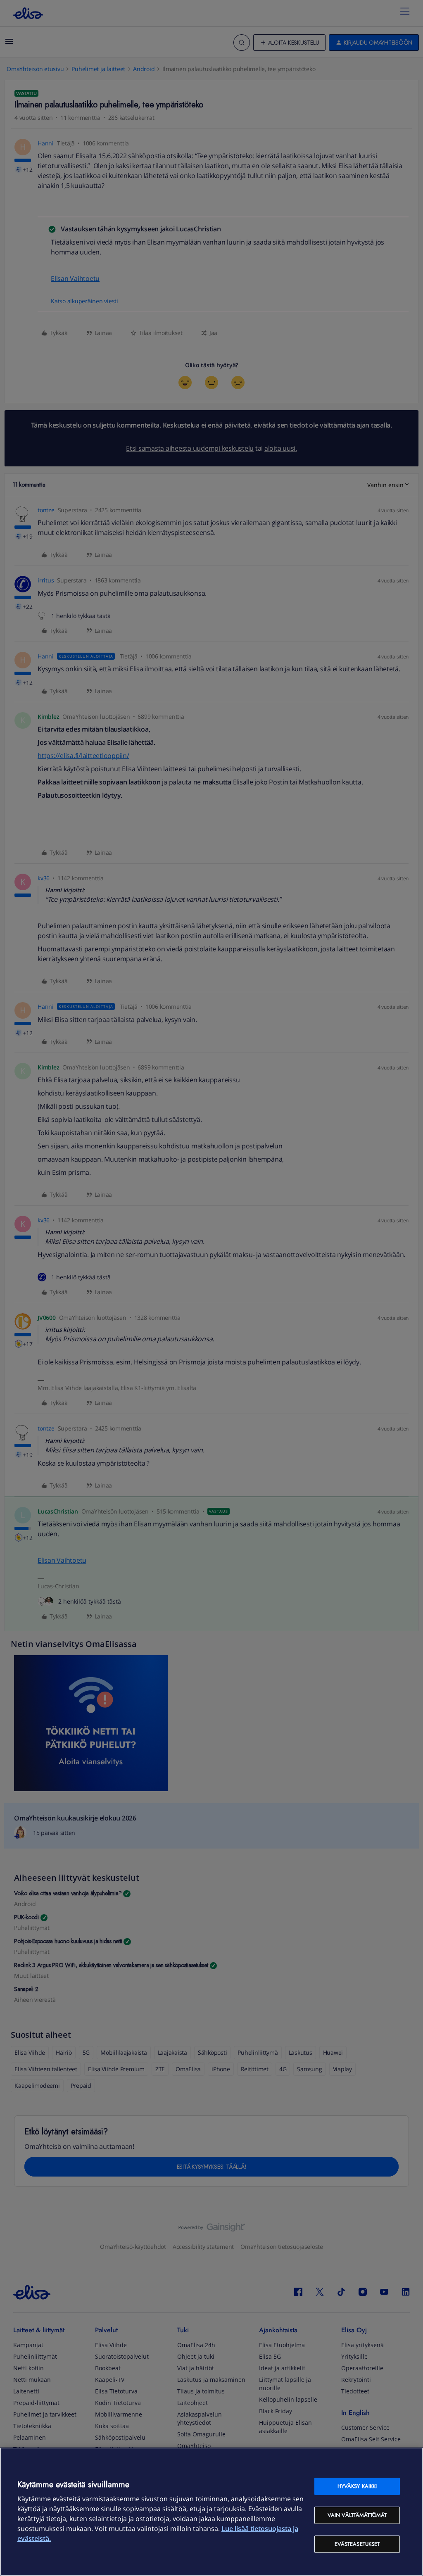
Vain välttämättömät (357, 2515)
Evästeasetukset (357, 2544)
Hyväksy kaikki (357, 2486)
